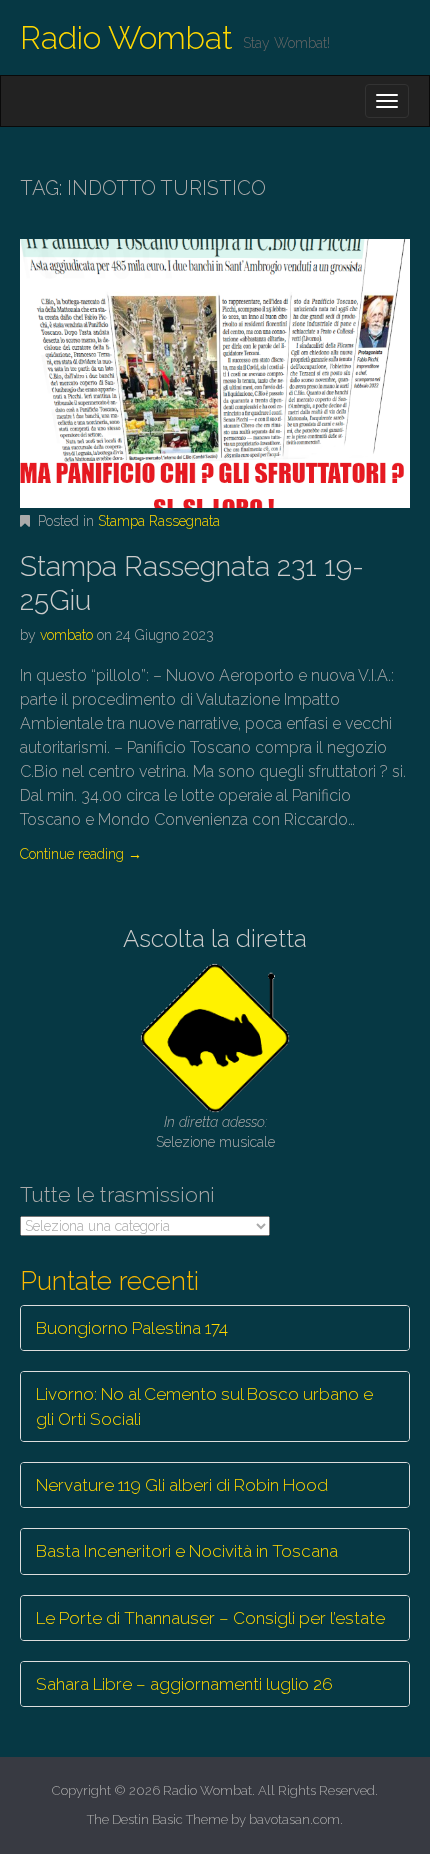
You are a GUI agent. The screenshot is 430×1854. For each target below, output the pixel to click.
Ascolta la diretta (215, 938)
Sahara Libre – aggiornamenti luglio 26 (184, 1684)
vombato (66, 635)
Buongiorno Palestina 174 (132, 1328)
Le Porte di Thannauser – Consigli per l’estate (210, 1618)
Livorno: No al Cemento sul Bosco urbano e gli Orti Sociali (204, 1406)
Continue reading (81, 854)
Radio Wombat (126, 37)
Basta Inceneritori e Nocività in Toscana (187, 1551)
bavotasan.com (294, 1819)
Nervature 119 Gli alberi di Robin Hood (182, 1485)
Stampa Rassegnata (159, 521)
